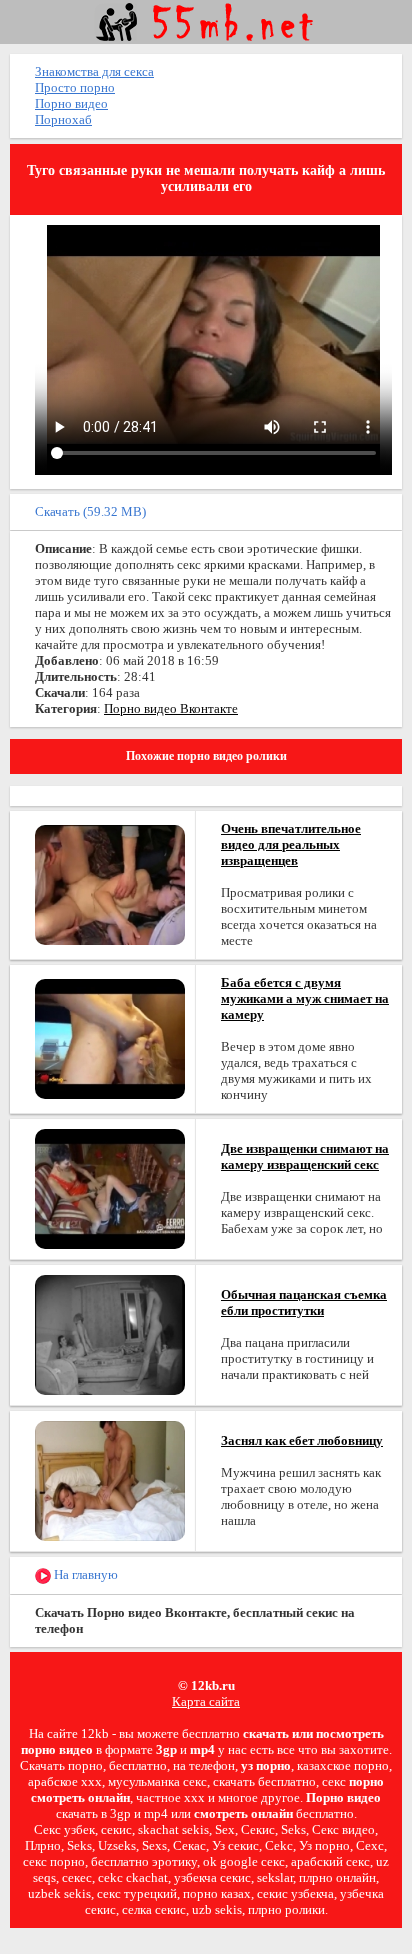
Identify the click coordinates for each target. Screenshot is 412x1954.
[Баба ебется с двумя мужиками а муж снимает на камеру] (110, 1037)
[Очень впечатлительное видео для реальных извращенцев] (110, 883)
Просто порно (75, 87)
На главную (84, 1574)
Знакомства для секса (94, 71)
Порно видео (71, 103)
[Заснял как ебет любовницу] (110, 1479)
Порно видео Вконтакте (171, 708)
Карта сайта (206, 1701)
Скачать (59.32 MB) (90, 511)
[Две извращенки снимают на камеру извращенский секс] (110, 1187)
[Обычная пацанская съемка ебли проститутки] (110, 1333)
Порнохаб (63, 119)
